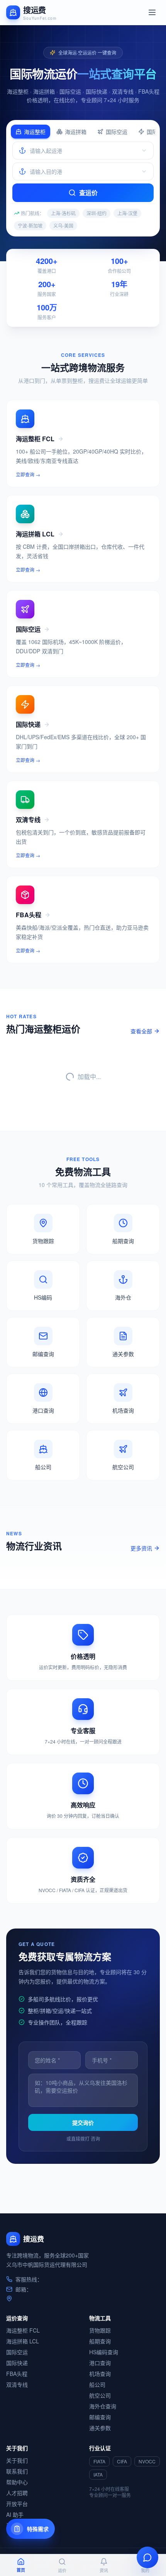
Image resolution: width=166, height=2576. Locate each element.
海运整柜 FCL (23, 2330)
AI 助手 (15, 2514)
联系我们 (17, 2471)
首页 (21, 2570)
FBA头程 (17, 2374)
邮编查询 (100, 2417)
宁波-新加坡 (30, 225)
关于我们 (17, 2460)
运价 (62, 2570)
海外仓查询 (103, 2406)
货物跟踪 (100, 2330)
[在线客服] (147, 2557)
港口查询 (100, 2363)
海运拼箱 (76, 132)
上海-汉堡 (127, 213)
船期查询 (100, 2341)
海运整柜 (35, 132)
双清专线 (17, 2384)
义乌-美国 (63, 225)
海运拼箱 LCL (23, 2341)
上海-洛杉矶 (63, 213)
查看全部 (141, 1031)
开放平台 (17, 2504)
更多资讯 (141, 1548)
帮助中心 (17, 2482)
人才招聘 (17, 2493)
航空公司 (100, 2395)
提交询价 (83, 2122)
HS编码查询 (104, 2352)
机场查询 (100, 2374)
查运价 (88, 193)
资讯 (104, 2570)
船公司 (97, 2384)
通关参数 (100, 2428)
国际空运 (117, 132)
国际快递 (17, 2363)
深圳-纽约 (97, 213)
